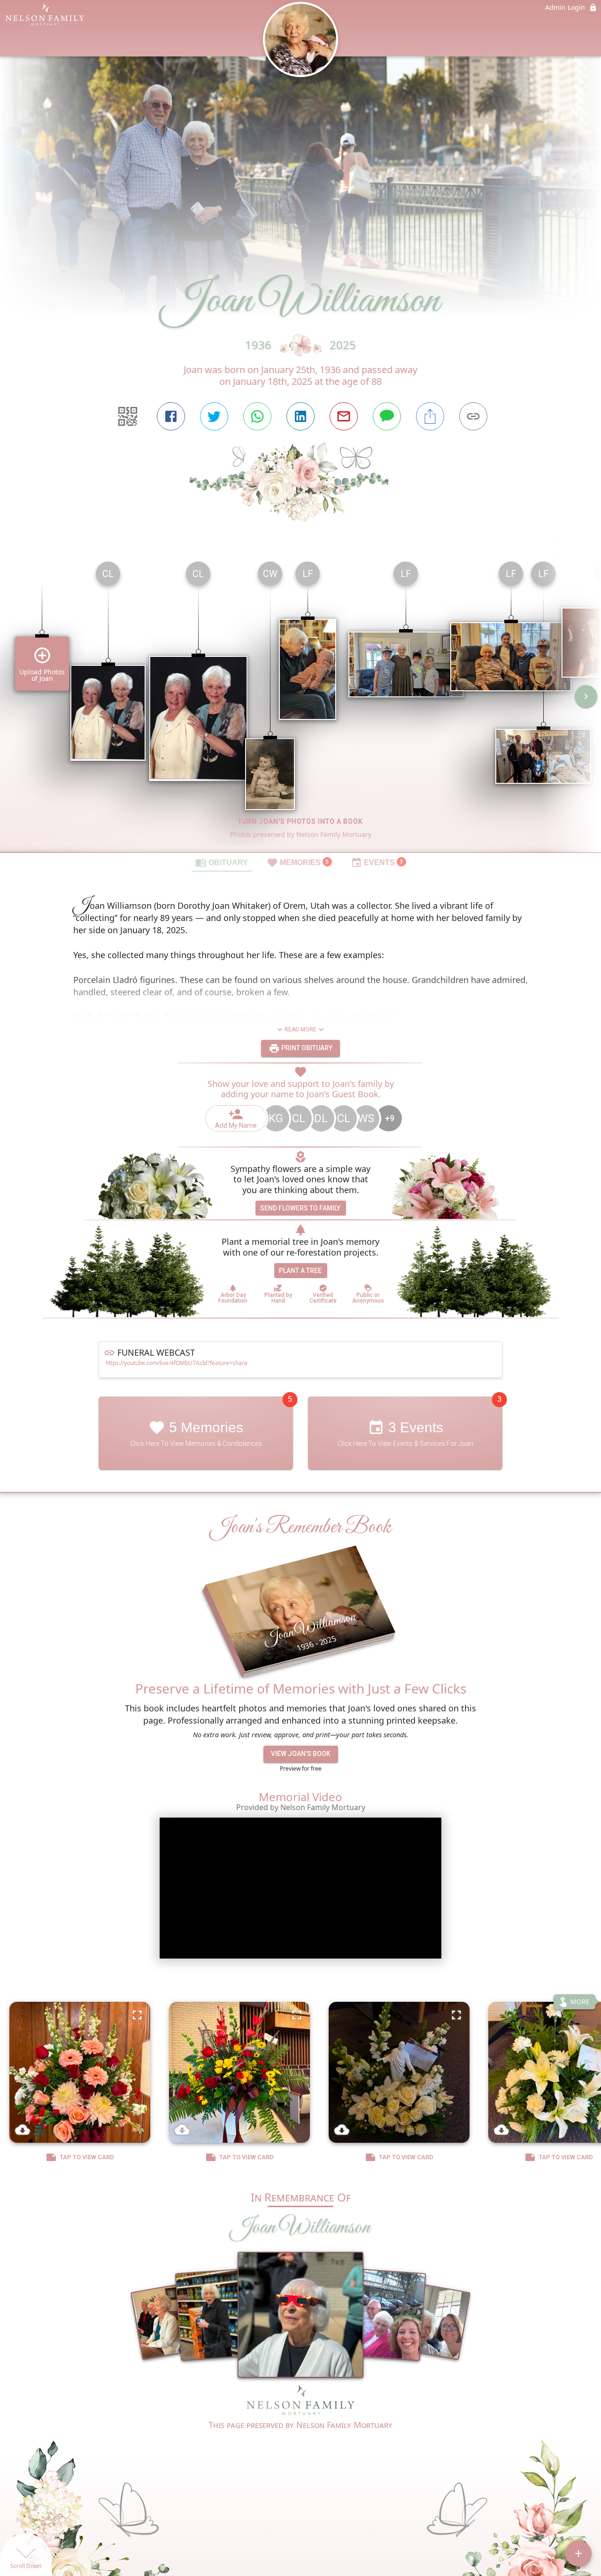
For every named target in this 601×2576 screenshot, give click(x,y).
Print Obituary (306, 1048)
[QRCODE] (128, 416)
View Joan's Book (301, 1754)
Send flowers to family (300, 1208)
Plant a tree (300, 1271)
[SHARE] (430, 416)
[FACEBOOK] (171, 416)
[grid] (300, 703)
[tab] (222, 862)
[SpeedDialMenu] (578, 2553)
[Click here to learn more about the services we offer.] (300, 2402)
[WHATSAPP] (257, 416)
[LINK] (473, 416)
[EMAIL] (344, 416)
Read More (300, 1030)
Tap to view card (87, 2158)
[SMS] (387, 416)
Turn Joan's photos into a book (300, 821)
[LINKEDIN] (300, 416)
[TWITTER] (214, 416)
